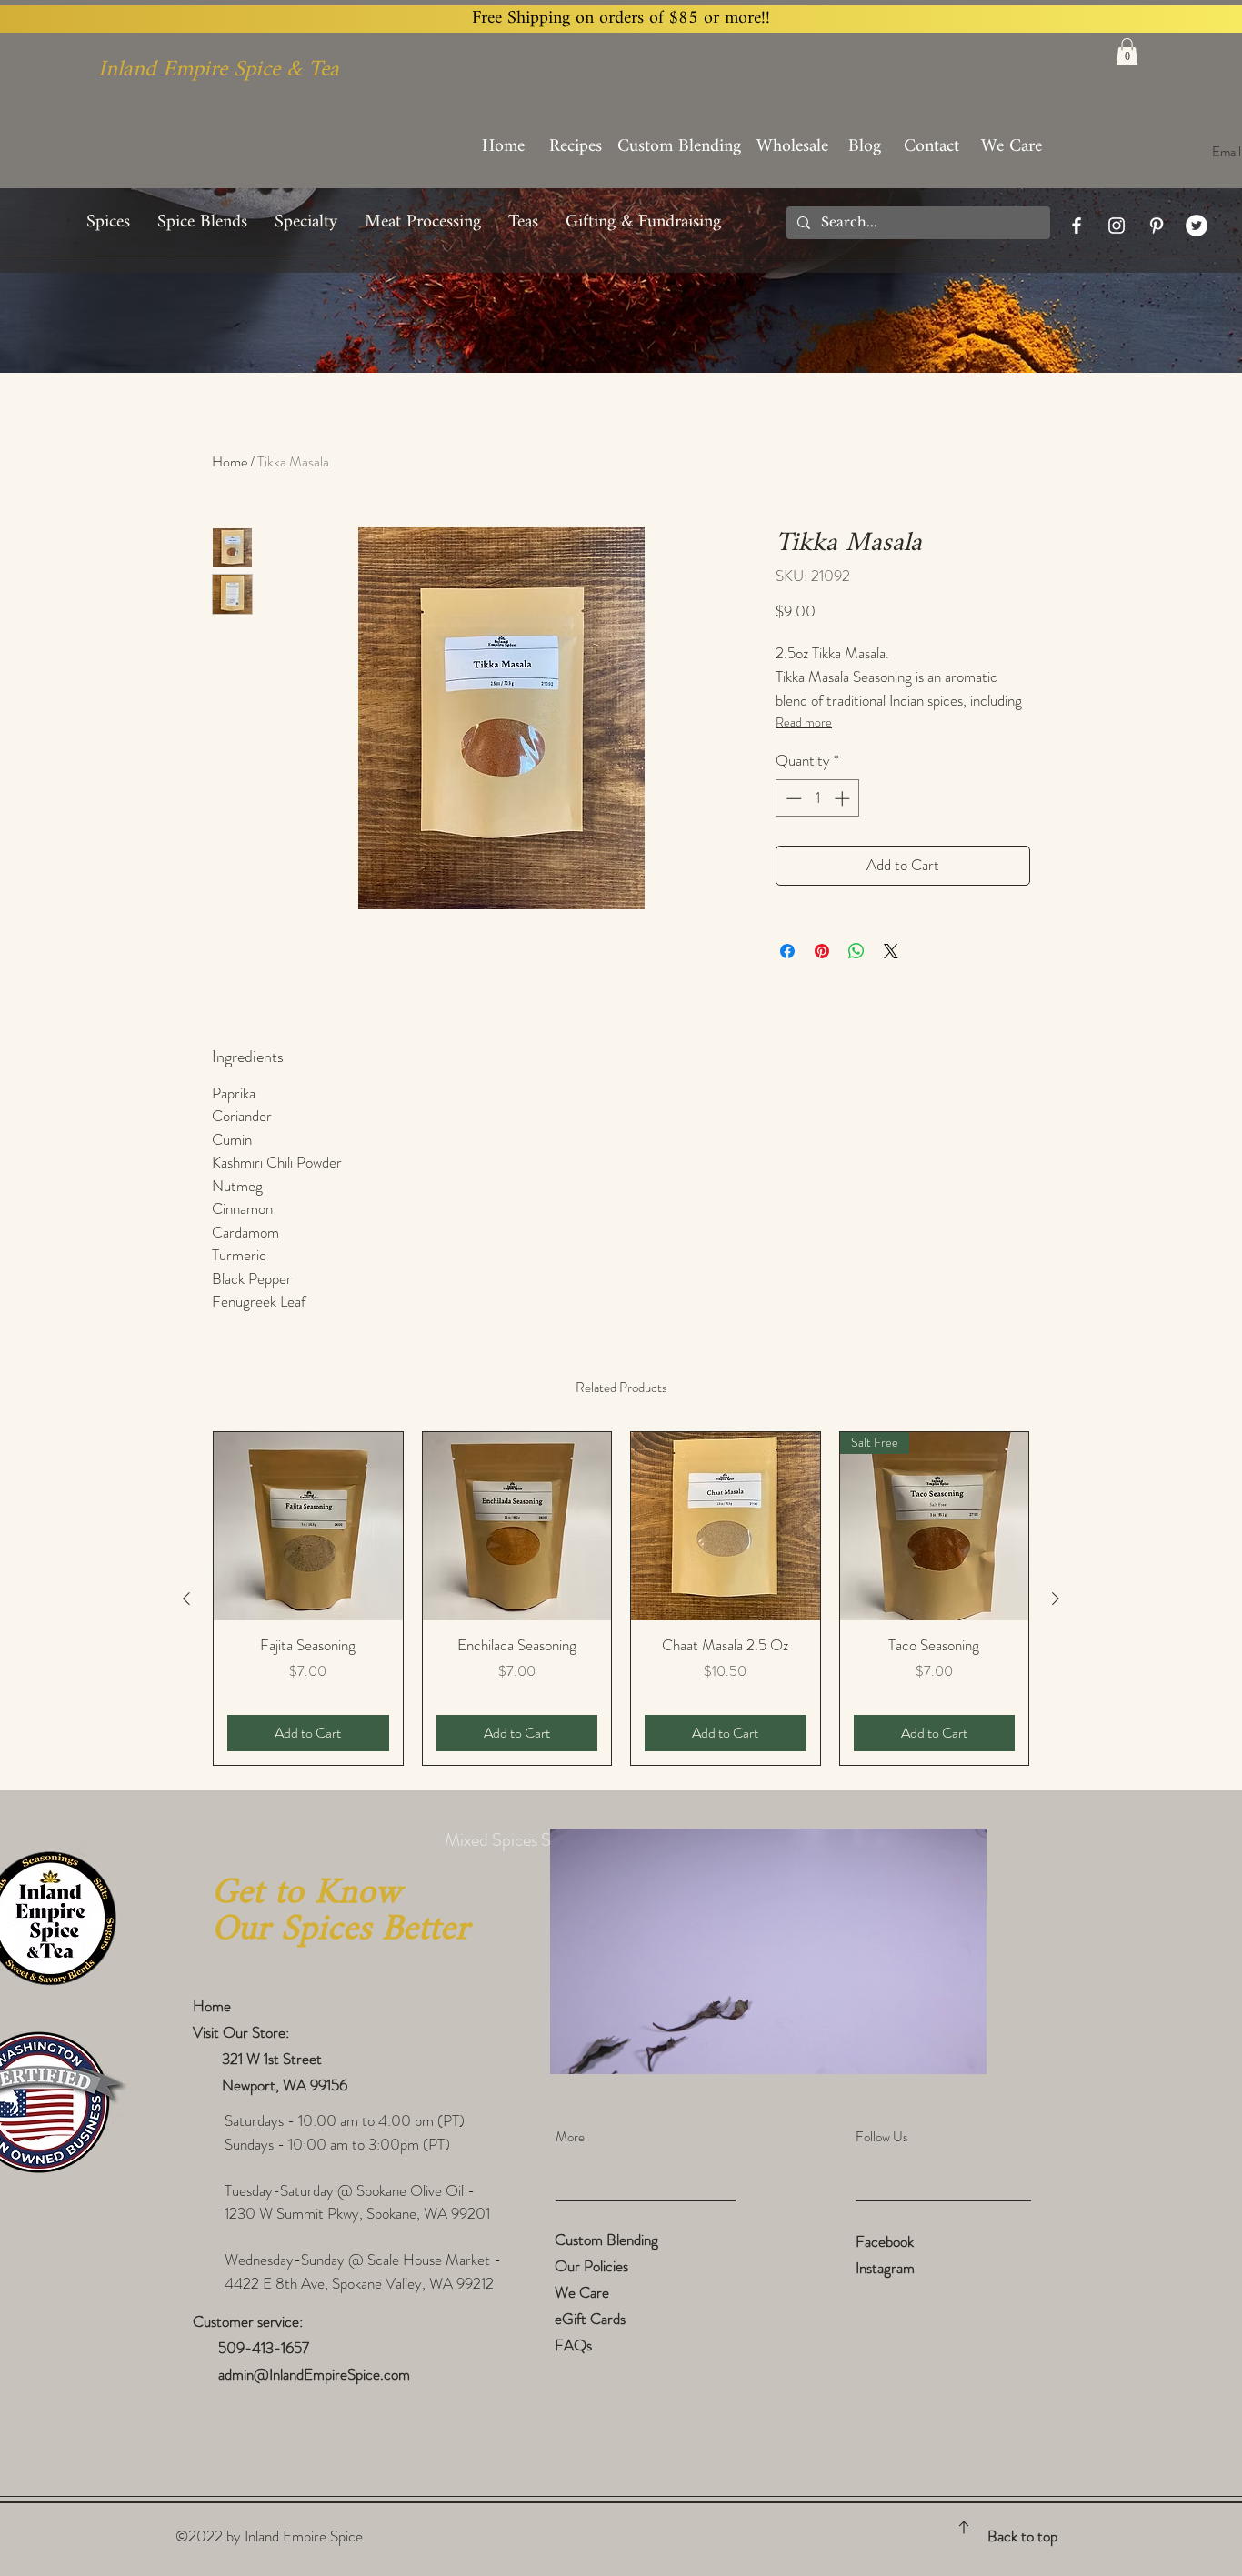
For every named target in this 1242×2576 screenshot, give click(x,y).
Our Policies (591, 2266)
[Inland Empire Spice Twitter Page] (1197, 226)
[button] (1127, 52)
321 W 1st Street (266, 2059)
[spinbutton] (818, 798)
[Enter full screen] (962, 2050)
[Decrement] (792, 798)
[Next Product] (1056, 1599)
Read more (804, 722)
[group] (621, 1599)
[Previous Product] (186, 1599)
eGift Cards (590, 2319)
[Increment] (844, 798)
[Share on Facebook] (787, 951)
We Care (582, 2292)
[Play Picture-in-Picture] (931, 2050)
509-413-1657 (265, 2348)
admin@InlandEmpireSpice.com (314, 2374)
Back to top (1022, 2536)
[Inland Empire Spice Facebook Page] (1077, 226)
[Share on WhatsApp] (856, 951)
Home (230, 461)
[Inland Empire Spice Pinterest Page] (1157, 226)
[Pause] (574, 2050)
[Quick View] (308, 1527)
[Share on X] (891, 951)
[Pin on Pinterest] (822, 951)
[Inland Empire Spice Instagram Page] (1117, 226)
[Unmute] (605, 2050)
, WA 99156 (311, 2085)
